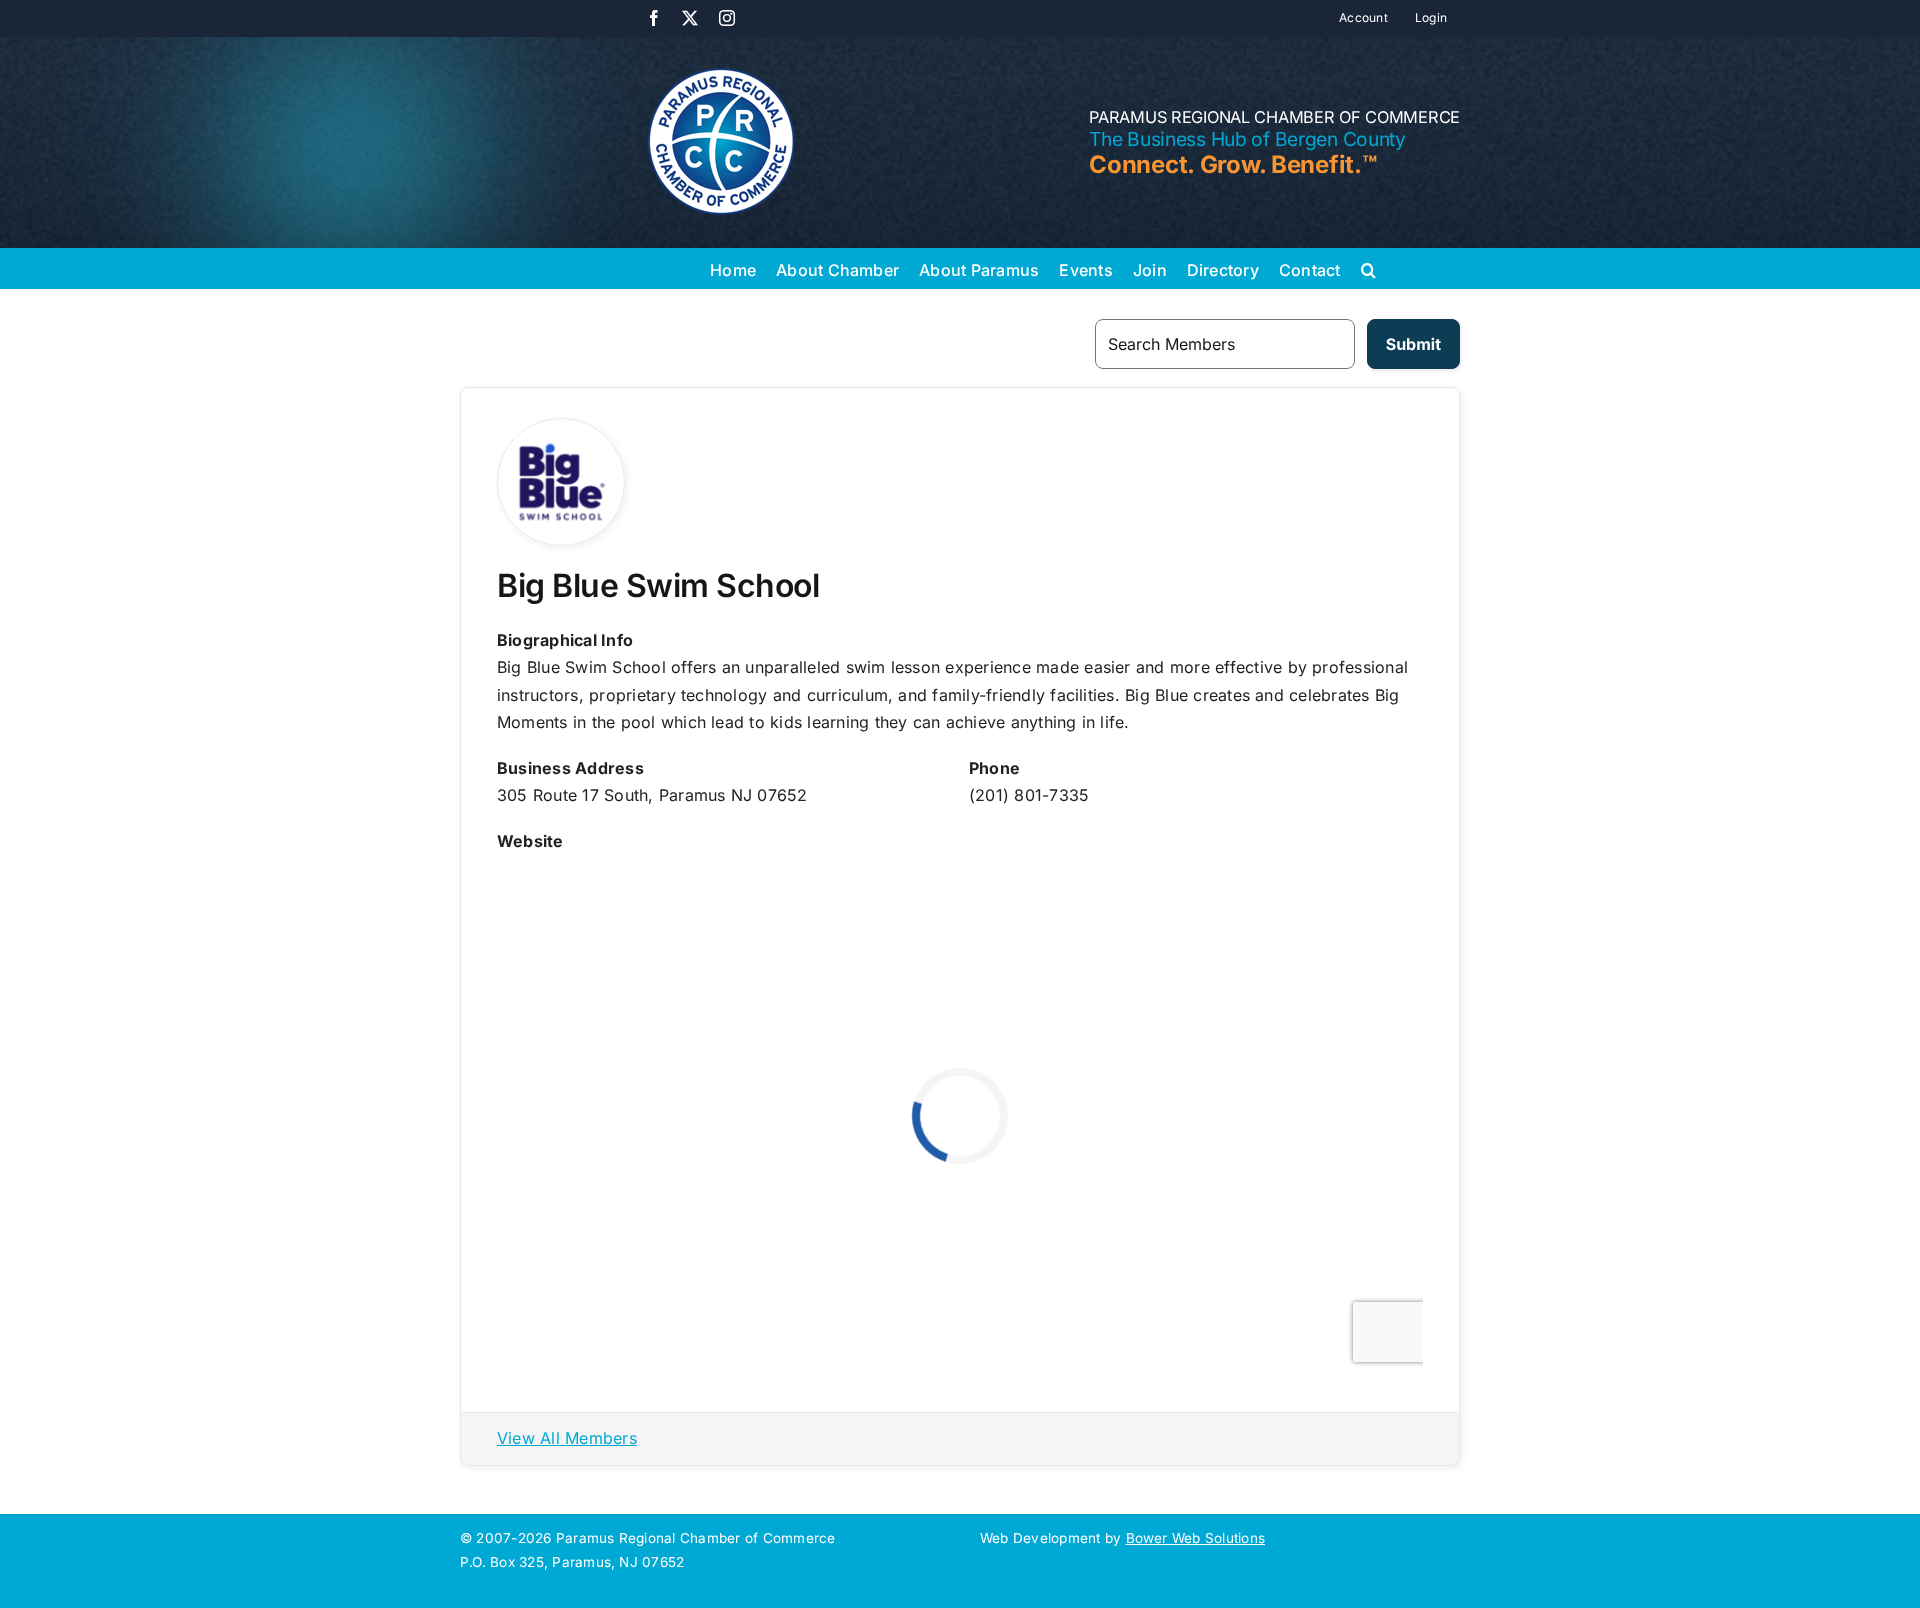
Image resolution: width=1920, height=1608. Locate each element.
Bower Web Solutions (1196, 1538)
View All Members (567, 1438)
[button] (1368, 268)
